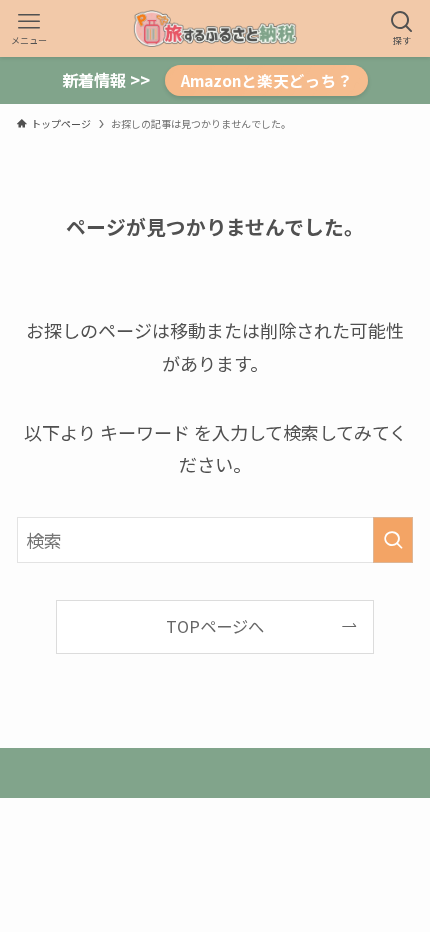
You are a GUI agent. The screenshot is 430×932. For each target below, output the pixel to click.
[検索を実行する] (393, 540)
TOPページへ (215, 626)
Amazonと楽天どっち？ (267, 80)
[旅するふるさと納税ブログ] (215, 28)
